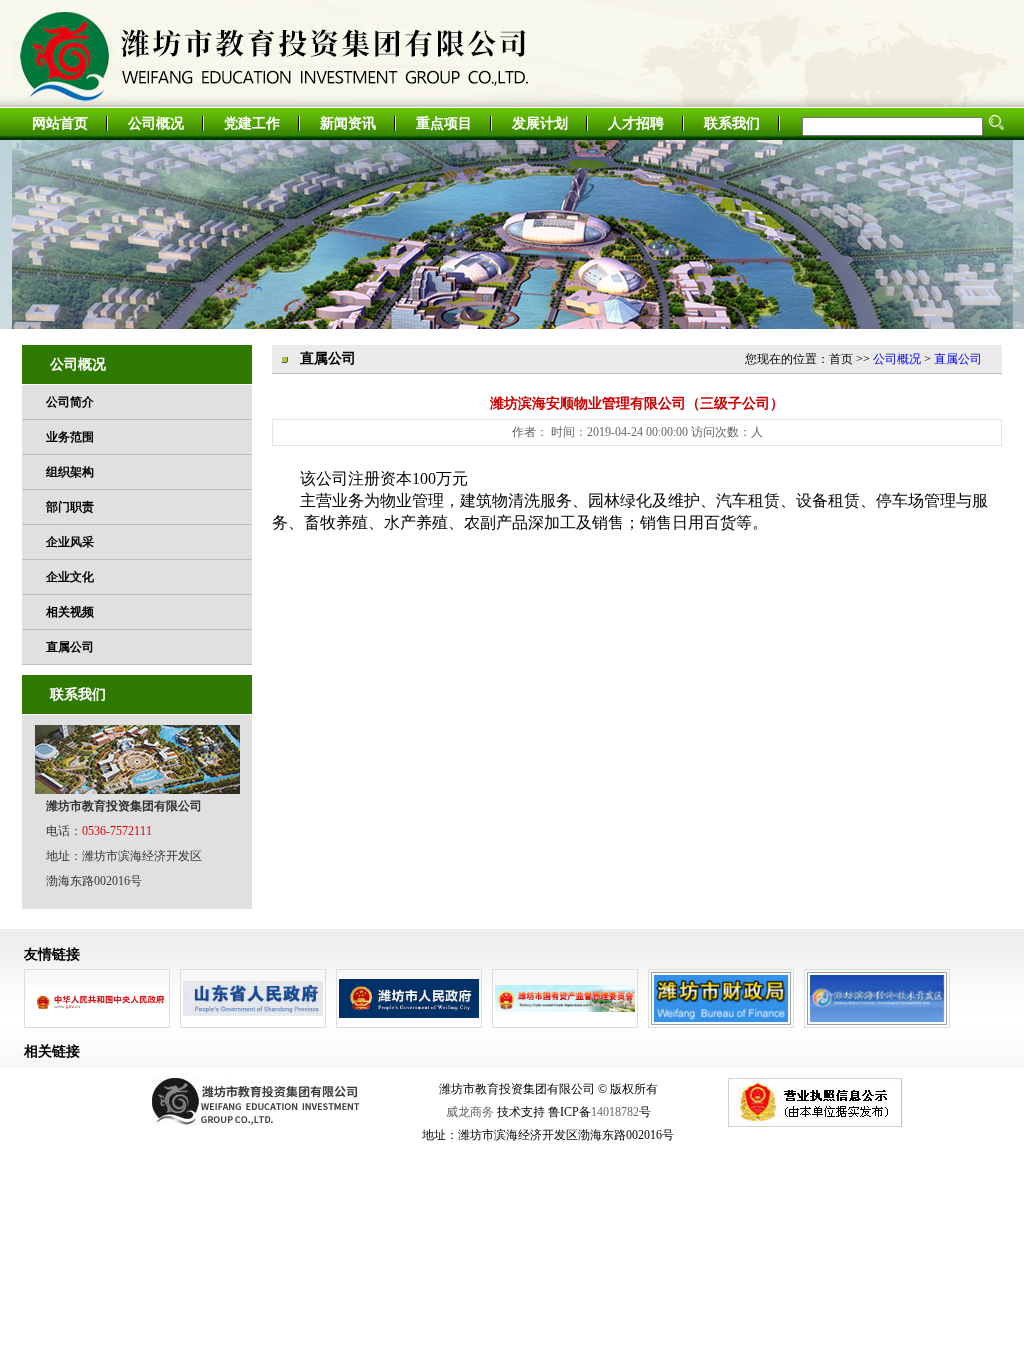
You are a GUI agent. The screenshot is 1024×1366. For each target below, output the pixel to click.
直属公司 (70, 647)
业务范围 (70, 437)
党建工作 (252, 123)
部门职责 (70, 507)
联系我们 (732, 123)
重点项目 (444, 123)
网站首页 (60, 123)
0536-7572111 (117, 831)
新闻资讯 (348, 123)
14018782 (615, 1112)
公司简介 (70, 402)
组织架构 (70, 472)
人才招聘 (636, 123)
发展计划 (540, 123)
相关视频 (70, 612)
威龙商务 (470, 1112)
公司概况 (156, 123)
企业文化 (70, 577)
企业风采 (70, 542)
